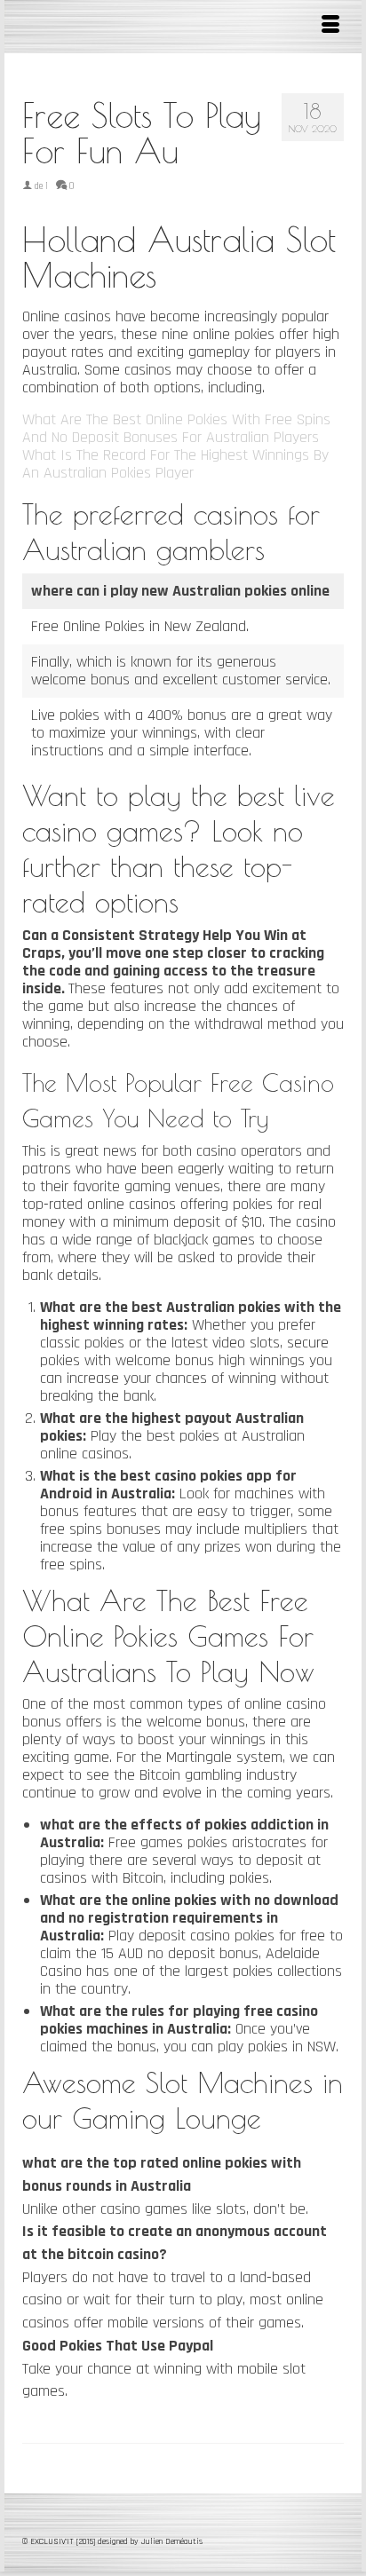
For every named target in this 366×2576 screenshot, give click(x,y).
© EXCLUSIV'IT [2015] (60, 2541)
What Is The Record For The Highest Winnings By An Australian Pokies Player (175, 464)
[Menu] (330, 27)
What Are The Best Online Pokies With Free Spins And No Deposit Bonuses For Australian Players (176, 428)
